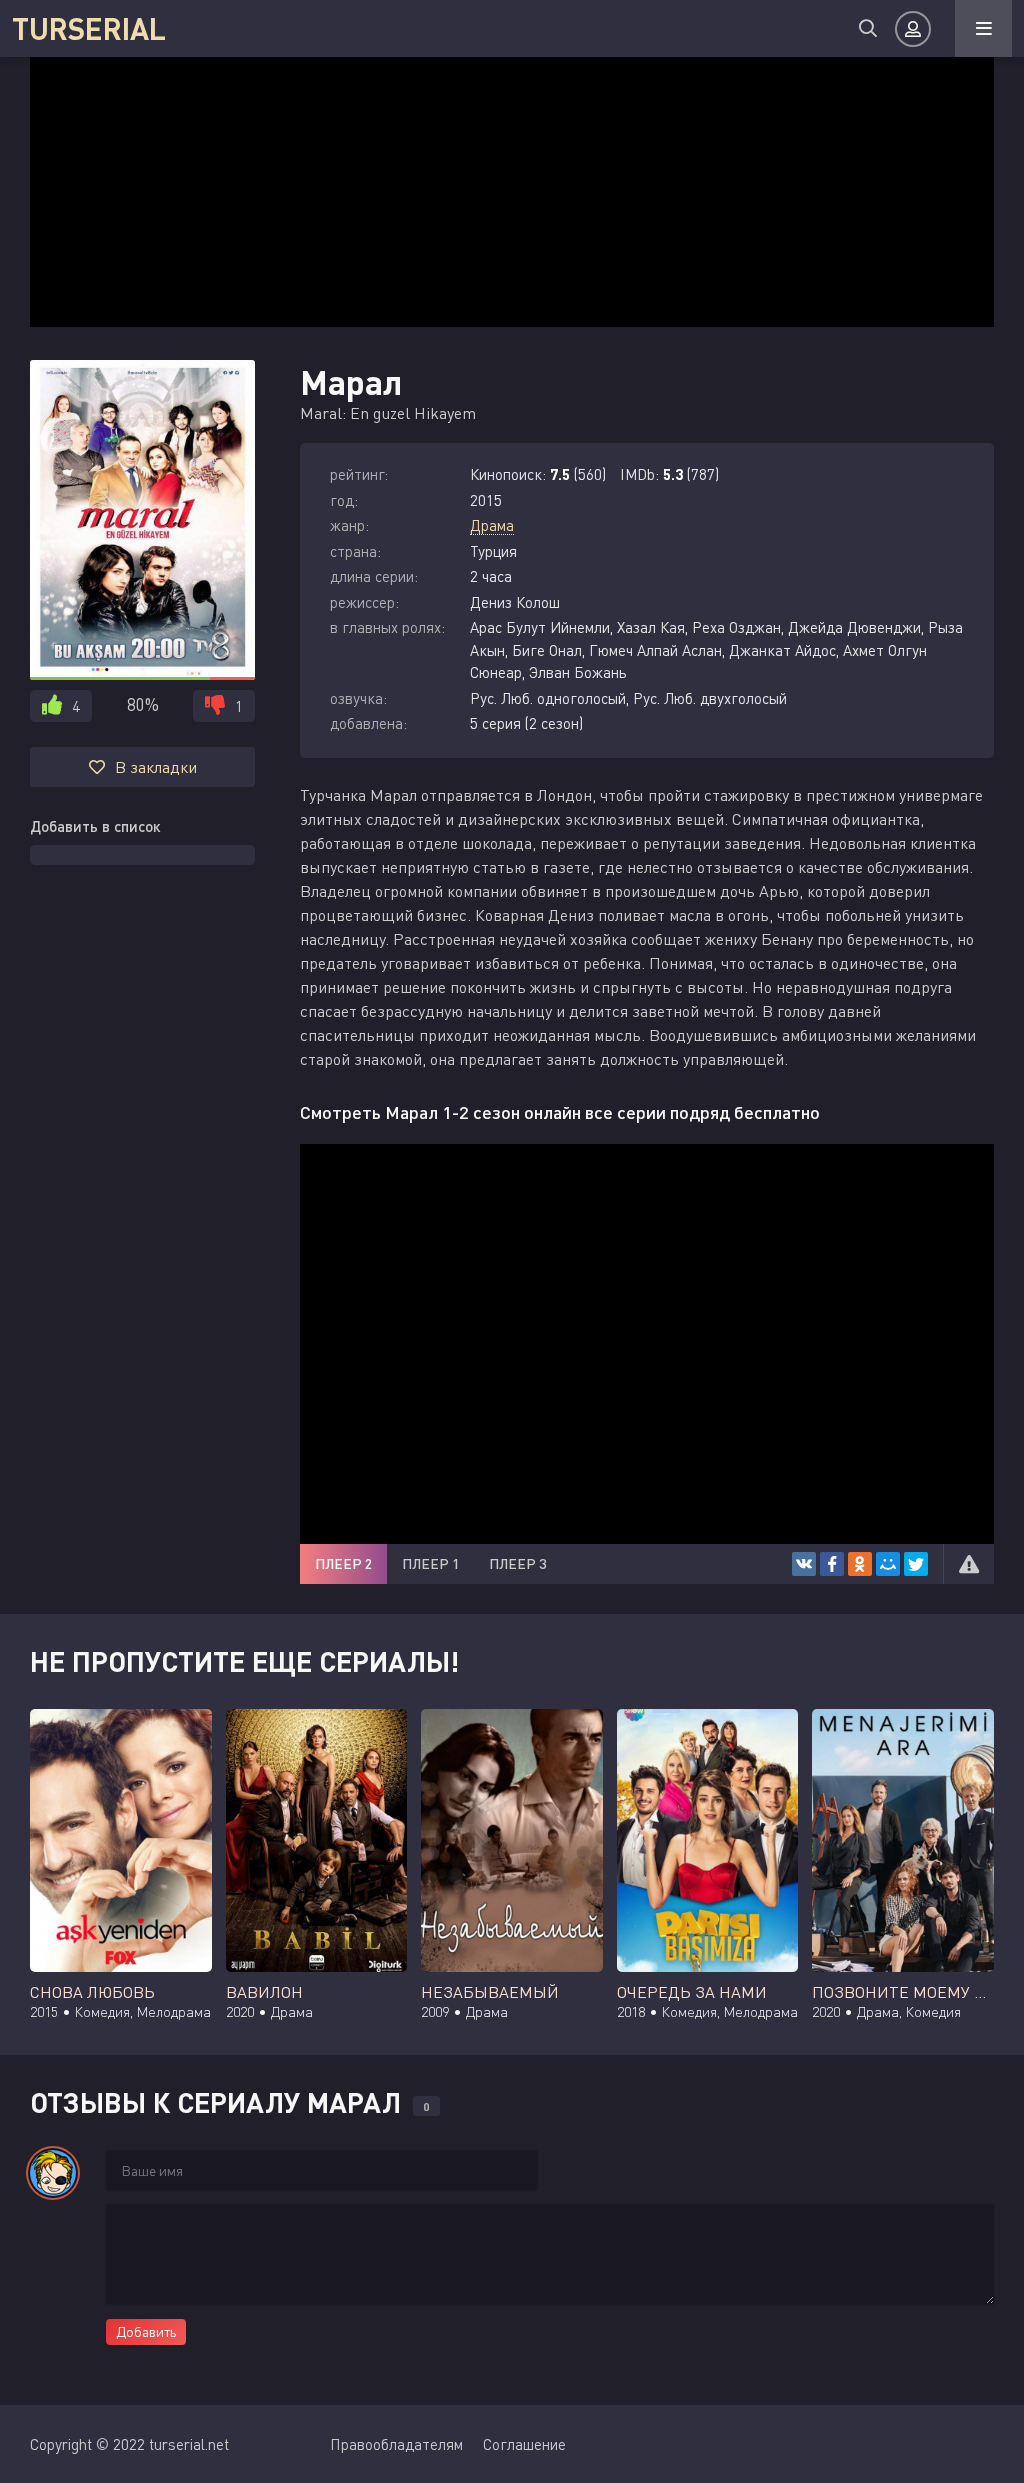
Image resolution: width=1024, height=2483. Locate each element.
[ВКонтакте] (804, 1564)
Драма (492, 525)
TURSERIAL (89, 28)
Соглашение (524, 2444)
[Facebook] (832, 1564)
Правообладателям (396, 2444)
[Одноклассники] (860, 1564)
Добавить (146, 2331)
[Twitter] (916, 1564)
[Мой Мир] (888, 1564)
